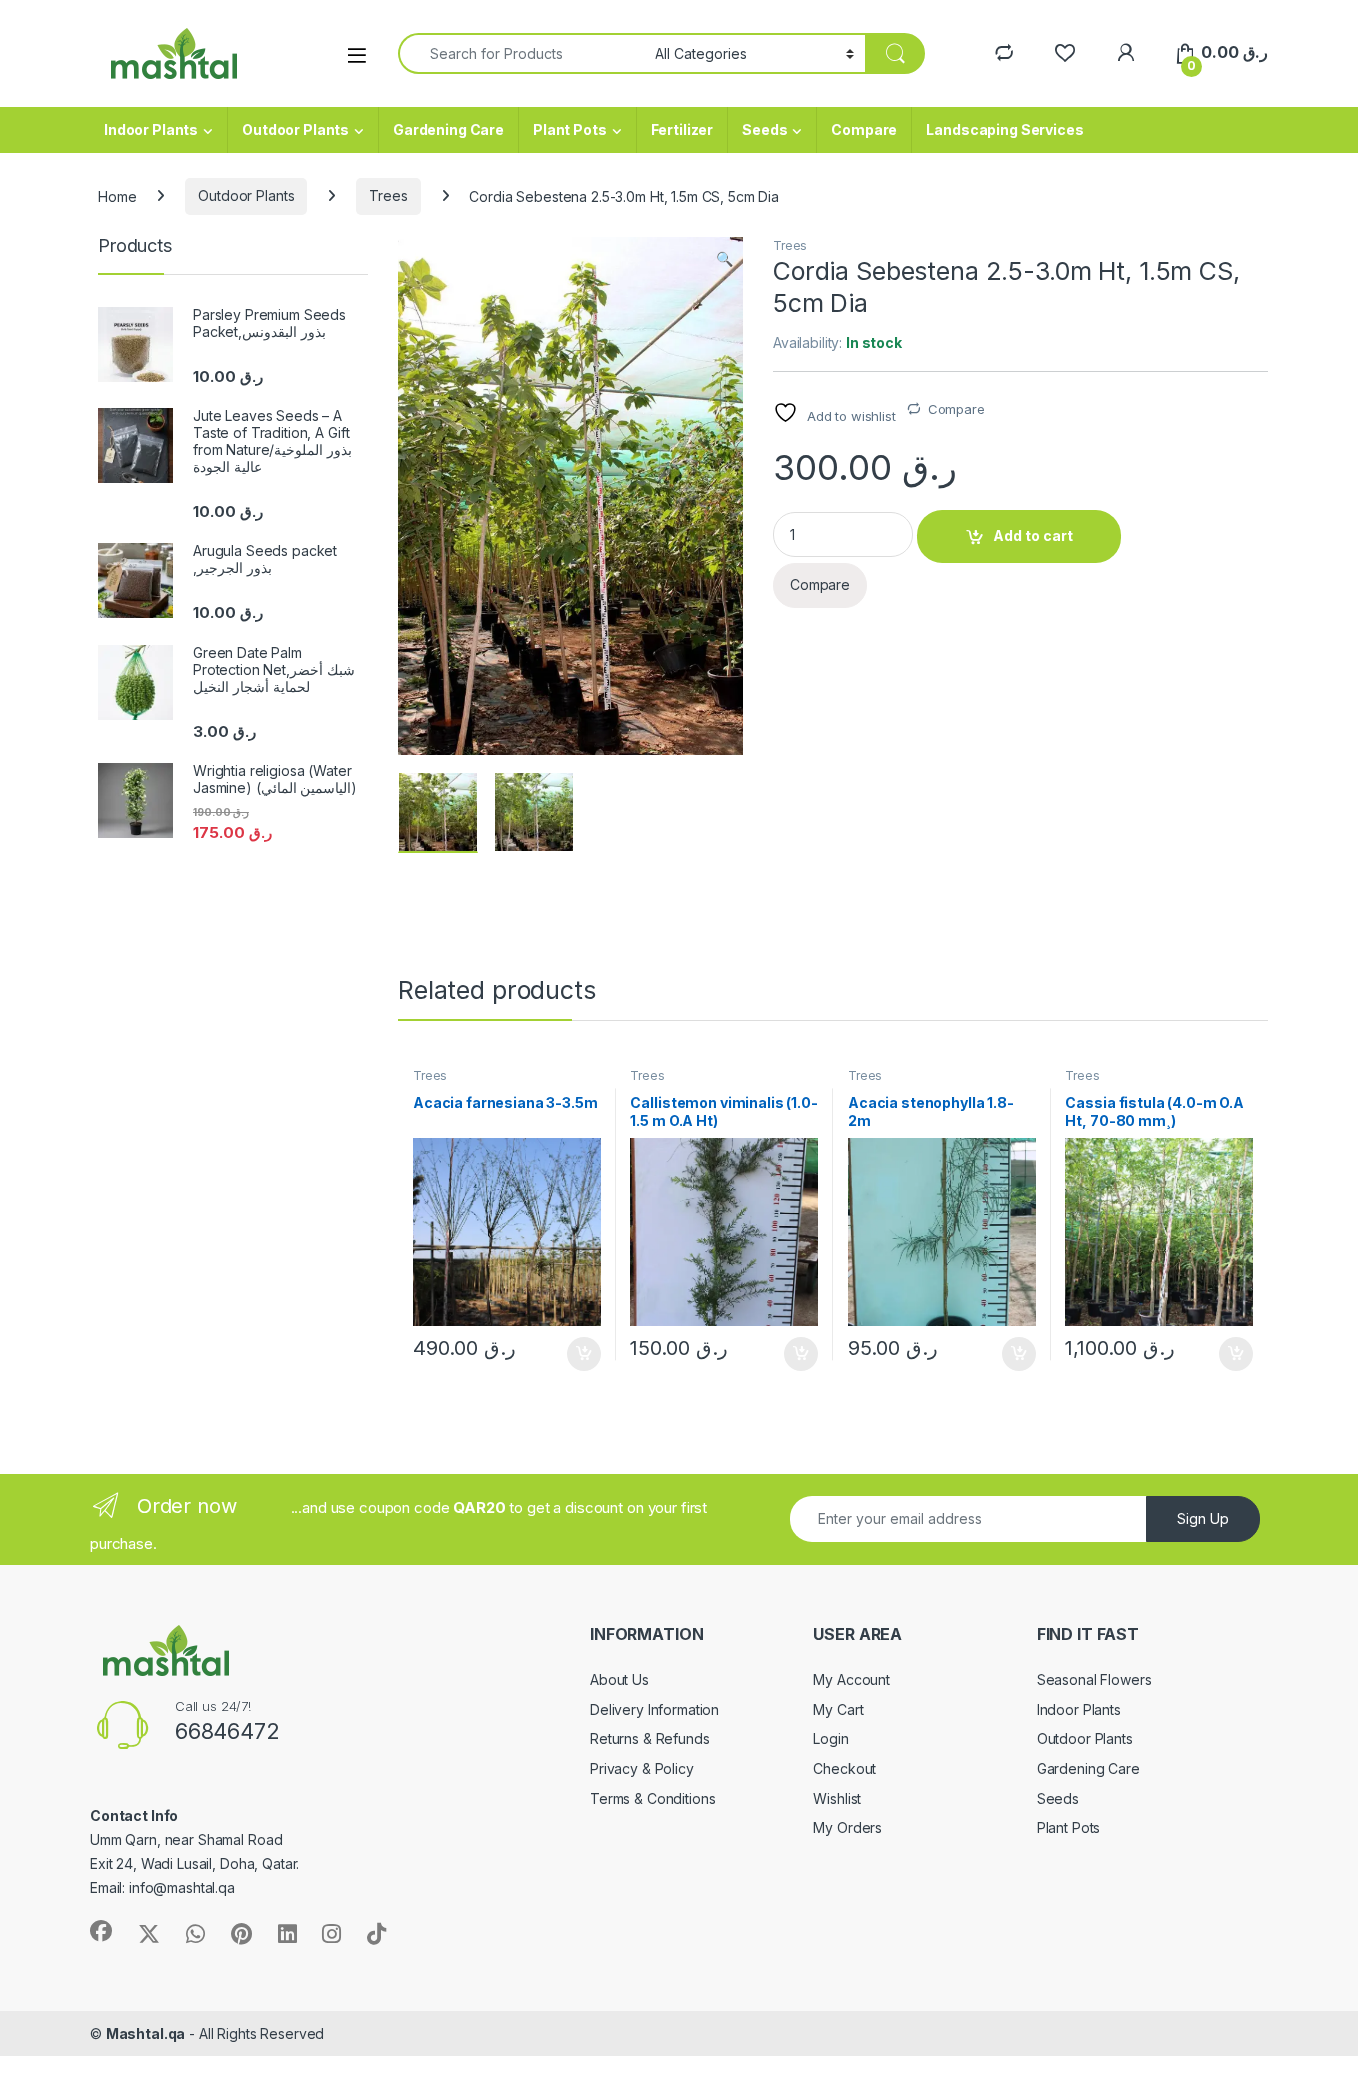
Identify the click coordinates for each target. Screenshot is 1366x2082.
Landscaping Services (1004, 129)
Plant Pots (570, 129)
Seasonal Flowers (1094, 1679)
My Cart (838, 1709)
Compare (864, 129)
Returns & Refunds (650, 1738)
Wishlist (837, 1798)
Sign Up (1203, 1518)
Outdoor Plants (295, 129)
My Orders (847, 1827)
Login (830, 1738)
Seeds (764, 129)
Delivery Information (654, 1709)
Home (117, 195)
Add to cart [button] (584, 1354)
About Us (619, 1679)
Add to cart (1033, 535)
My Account (851, 1679)
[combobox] (521, 53)
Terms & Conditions (652, 1798)
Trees (388, 195)
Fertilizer (682, 129)
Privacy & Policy (642, 1768)
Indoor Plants (151, 129)
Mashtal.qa (146, 2033)
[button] (724, 259)
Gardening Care (448, 129)
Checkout (844, 1768)
